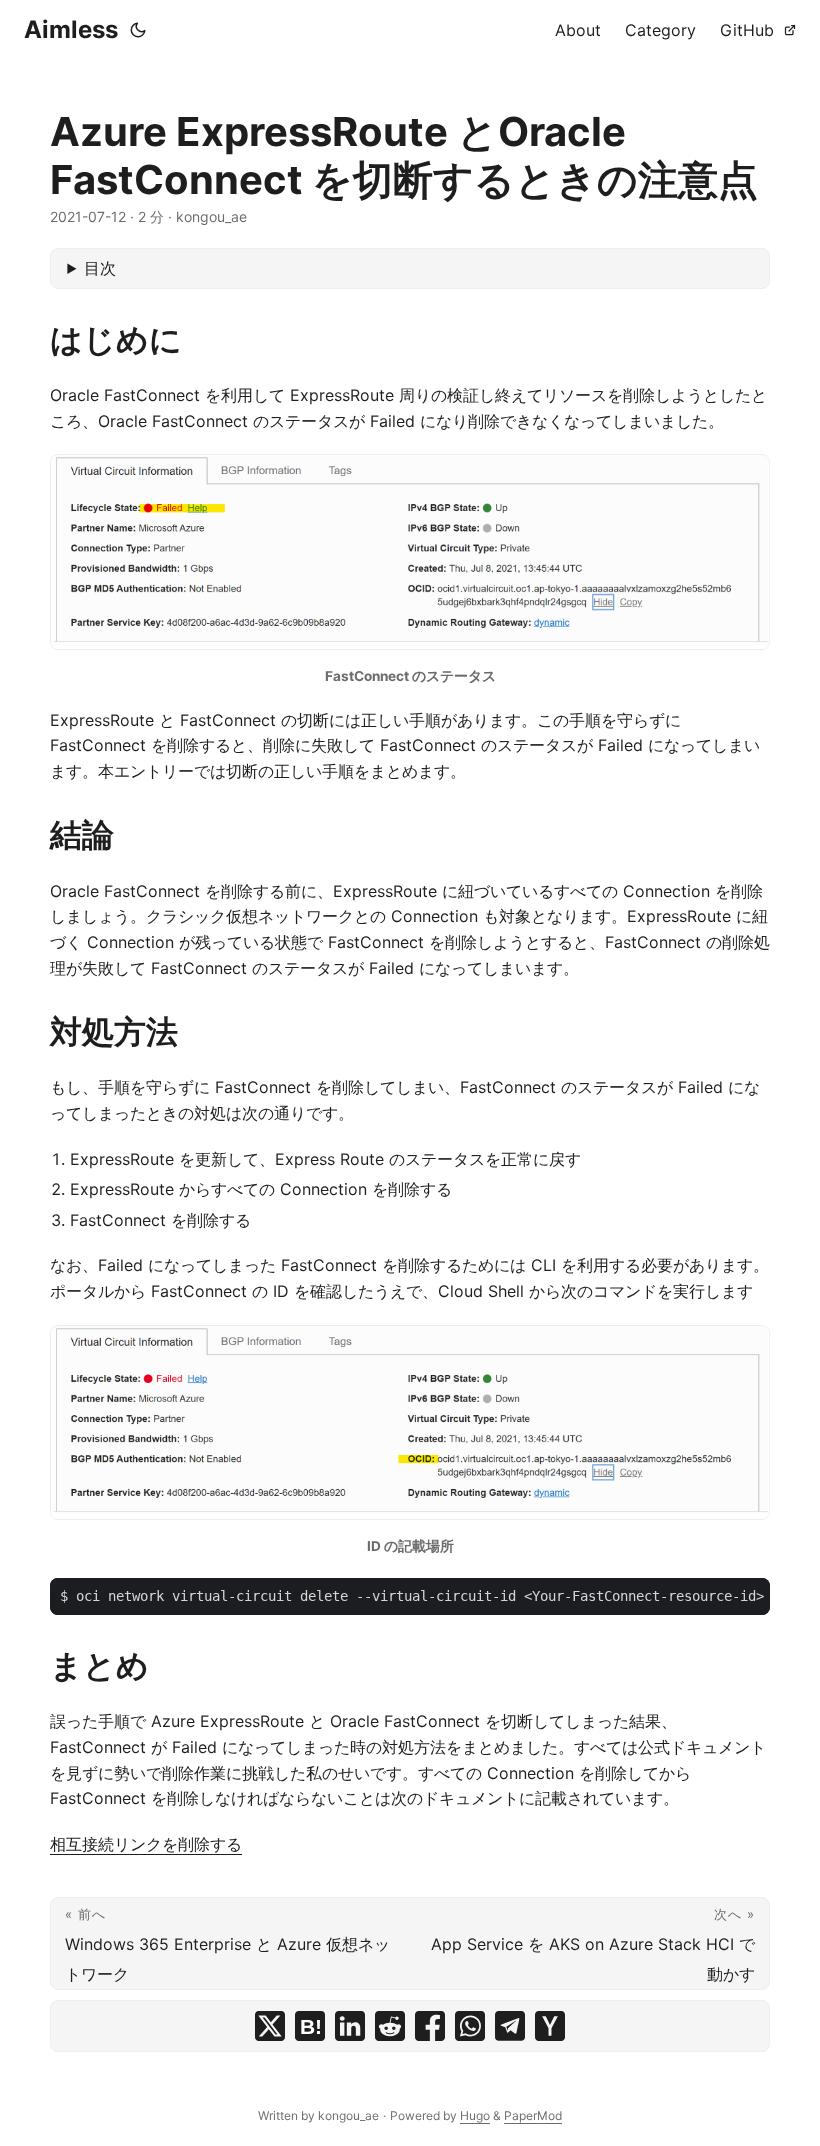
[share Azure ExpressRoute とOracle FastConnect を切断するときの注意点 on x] (270, 2026)
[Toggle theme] (138, 30)
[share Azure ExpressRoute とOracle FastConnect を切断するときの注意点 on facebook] (430, 2026)
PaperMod (533, 2115)
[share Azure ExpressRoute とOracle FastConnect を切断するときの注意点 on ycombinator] (550, 2026)
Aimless (71, 29)
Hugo (475, 2115)
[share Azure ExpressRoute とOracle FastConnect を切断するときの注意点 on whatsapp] (470, 2026)
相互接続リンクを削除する (146, 1844)
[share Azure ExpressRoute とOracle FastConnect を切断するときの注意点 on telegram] (510, 2026)
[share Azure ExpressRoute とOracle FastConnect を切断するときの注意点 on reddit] (390, 2026)
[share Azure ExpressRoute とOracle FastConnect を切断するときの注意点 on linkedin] (350, 2026)
